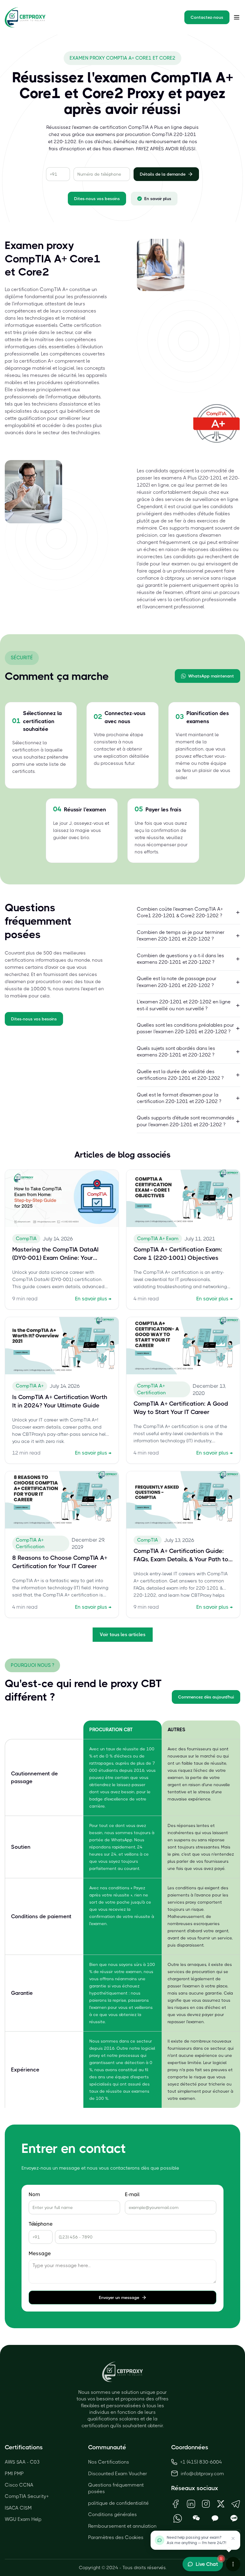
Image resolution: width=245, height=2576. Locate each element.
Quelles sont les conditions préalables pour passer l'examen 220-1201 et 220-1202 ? (186, 1028)
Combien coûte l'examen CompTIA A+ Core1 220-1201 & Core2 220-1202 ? (180, 912)
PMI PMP (14, 2474)
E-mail (132, 2194)
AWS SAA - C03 (22, 2462)
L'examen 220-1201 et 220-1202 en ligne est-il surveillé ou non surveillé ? (184, 1005)
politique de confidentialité (118, 2503)
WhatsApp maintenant (211, 676)
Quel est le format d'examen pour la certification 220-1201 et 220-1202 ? (179, 1098)
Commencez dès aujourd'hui (206, 1697)
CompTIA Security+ (27, 2496)
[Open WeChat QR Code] (196, 2518)
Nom (34, 2194)
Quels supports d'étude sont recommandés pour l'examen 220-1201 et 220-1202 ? (186, 1121)
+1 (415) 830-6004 (201, 2462)
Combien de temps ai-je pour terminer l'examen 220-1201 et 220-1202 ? (181, 936)
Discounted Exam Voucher (118, 2474)
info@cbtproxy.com (202, 2474)
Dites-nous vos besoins (97, 199)
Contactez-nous (207, 17)
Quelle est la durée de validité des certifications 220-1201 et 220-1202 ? (180, 1075)
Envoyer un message (119, 2297)
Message (40, 2254)
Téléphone (41, 2224)
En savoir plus (158, 199)
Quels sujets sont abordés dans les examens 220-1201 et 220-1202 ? (176, 1052)
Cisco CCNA (19, 2485)
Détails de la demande (163, 174)
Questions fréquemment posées (116, 2488)
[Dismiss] (233, 2538)
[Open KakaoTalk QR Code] (215, 2518)
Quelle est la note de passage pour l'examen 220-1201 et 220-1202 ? (177, 982)
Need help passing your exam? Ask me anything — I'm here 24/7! (196, 2540)
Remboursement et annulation (122, 2526)
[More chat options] (233, 2564)
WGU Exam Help (23, 2519)
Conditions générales (112, 2514)
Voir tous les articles (123, 1634)
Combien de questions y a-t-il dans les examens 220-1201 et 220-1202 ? (180, 959)
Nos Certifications (109, 2462)
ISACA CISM (18, 2508)
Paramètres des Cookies (116, 2537)
